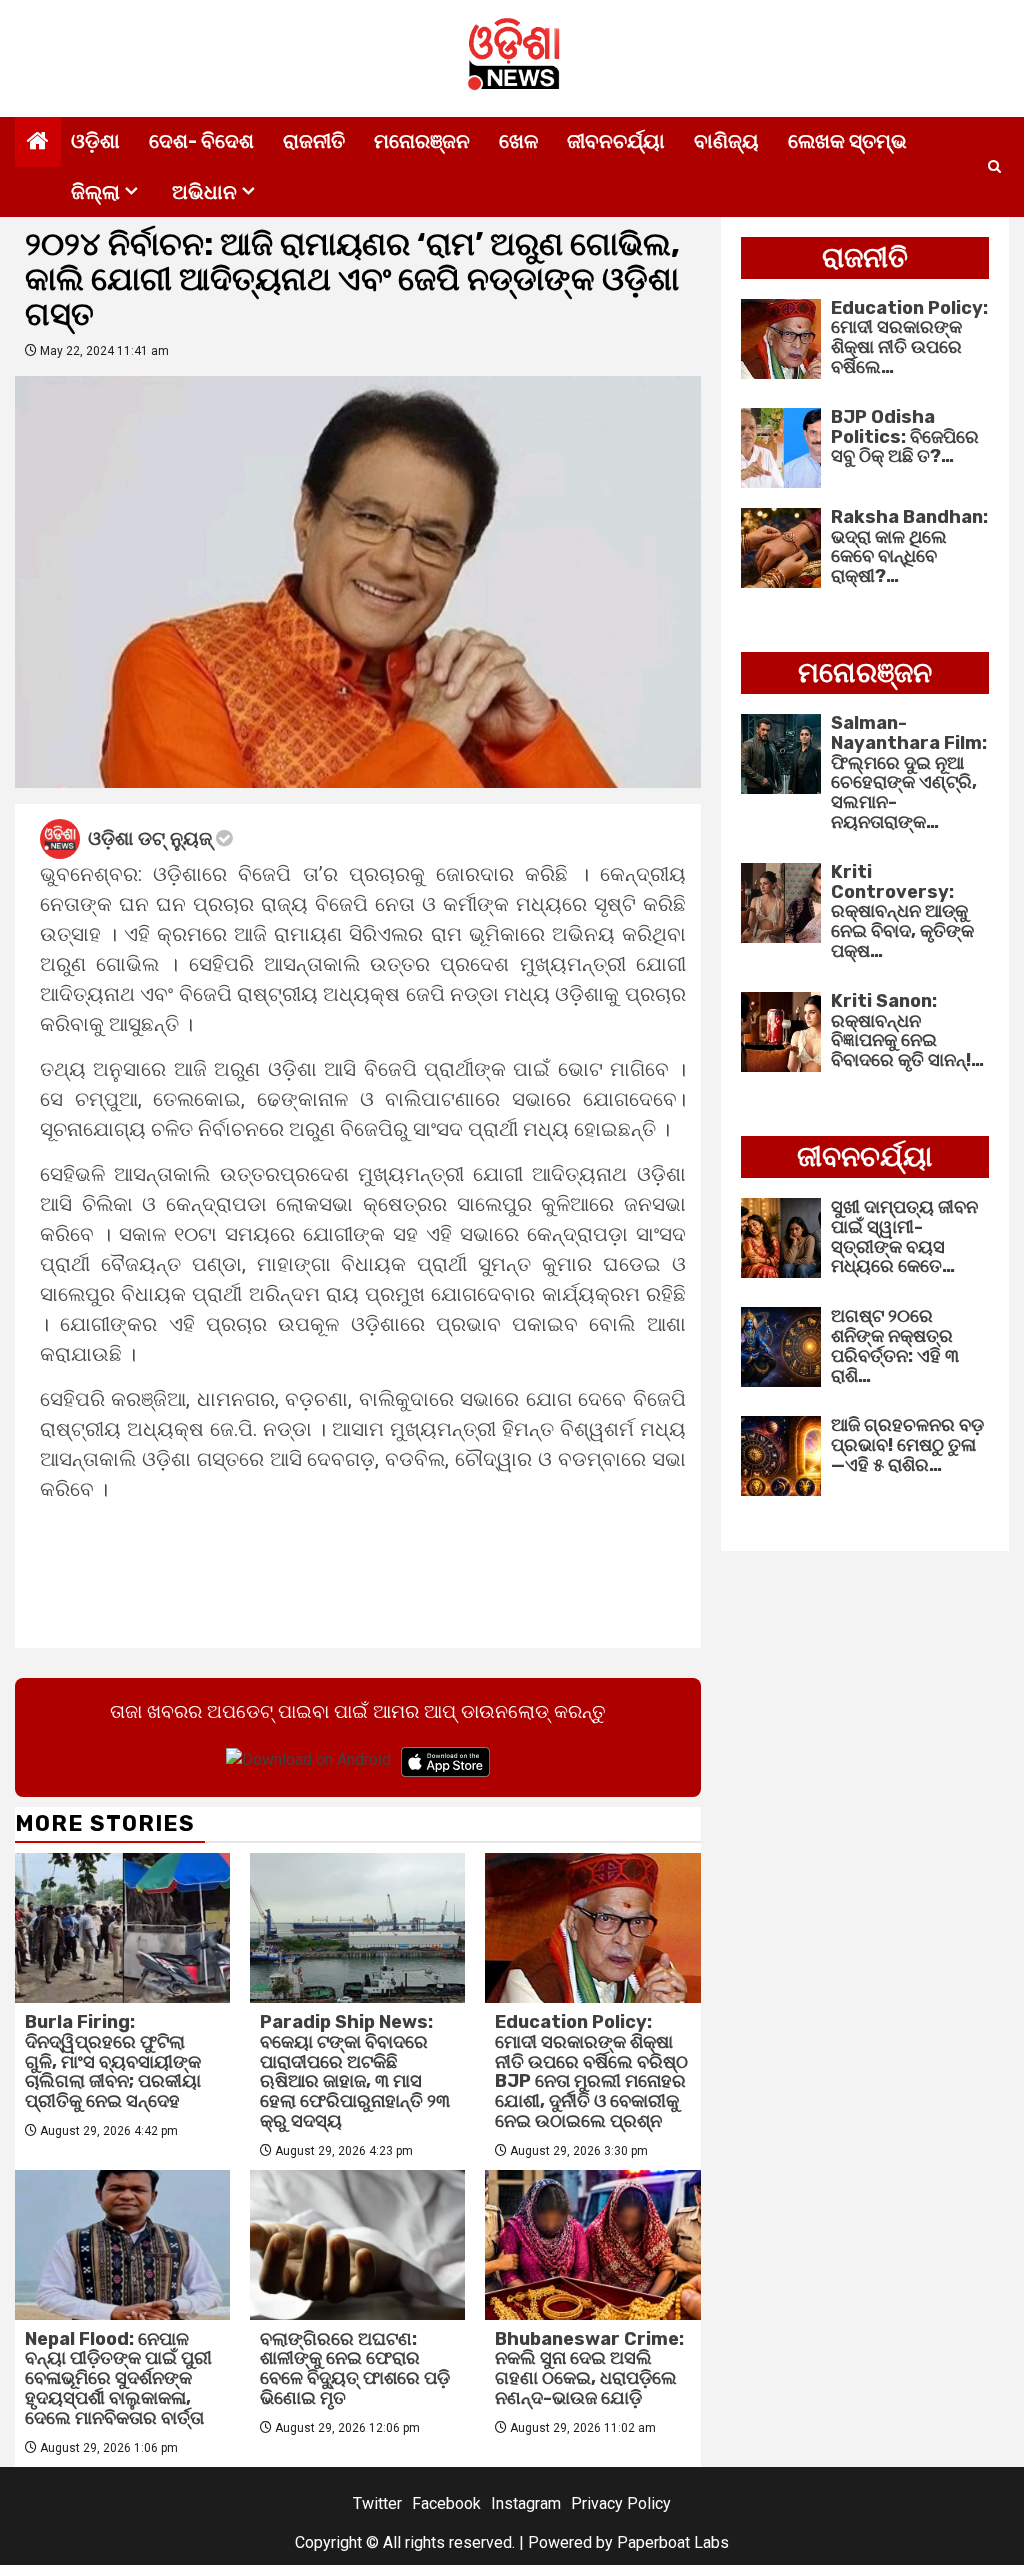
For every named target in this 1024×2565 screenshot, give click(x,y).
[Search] (994, 167)
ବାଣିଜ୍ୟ (726, 141)
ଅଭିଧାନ (204, 192)
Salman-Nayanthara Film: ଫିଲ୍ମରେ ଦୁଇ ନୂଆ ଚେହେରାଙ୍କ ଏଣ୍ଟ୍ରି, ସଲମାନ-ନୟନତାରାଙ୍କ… (909, 772)
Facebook (446, 2503)
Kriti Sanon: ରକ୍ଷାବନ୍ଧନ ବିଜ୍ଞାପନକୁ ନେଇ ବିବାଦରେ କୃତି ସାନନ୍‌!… (907, 1030)
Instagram (526, 2503)
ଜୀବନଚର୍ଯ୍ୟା (616, 141)
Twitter (377, 2503)
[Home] (38, 143)
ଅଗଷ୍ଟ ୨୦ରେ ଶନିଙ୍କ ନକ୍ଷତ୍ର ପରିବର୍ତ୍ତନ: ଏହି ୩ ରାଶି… (895, 1345)
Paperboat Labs (673, 2542)
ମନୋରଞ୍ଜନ (422, 141)
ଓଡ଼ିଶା (95, 141)
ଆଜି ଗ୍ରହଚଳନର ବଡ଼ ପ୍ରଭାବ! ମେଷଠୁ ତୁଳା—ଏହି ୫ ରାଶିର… (907, 1445)
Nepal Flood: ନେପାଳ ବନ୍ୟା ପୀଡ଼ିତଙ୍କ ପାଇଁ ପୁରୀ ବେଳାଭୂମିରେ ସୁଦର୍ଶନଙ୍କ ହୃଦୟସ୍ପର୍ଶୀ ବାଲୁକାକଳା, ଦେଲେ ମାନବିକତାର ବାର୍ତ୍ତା (118, 2378)
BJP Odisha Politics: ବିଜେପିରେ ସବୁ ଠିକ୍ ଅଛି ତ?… (905, 437)
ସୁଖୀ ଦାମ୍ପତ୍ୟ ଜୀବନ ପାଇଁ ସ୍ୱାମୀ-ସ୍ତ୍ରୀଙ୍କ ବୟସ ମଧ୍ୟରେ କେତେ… (904, 1236)
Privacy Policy (621, 2503)
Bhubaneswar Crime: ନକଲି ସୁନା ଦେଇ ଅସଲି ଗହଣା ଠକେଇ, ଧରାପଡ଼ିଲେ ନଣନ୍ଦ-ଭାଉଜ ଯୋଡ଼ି (589, 2368)
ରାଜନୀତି (314, 141)
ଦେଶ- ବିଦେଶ (201, 141)
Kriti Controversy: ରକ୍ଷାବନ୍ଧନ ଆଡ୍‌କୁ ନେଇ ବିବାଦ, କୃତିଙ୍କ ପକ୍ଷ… (902, 911)
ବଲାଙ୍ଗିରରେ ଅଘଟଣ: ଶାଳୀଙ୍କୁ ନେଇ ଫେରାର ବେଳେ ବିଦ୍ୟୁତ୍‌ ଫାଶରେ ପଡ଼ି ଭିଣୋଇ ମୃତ (355, 2368)
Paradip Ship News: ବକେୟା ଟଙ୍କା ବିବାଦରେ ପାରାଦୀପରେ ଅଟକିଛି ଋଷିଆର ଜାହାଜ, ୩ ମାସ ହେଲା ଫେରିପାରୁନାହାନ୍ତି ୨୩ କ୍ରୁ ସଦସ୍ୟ (355, 2071)
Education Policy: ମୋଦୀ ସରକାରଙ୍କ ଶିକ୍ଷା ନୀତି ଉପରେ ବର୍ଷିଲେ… (909, 337)
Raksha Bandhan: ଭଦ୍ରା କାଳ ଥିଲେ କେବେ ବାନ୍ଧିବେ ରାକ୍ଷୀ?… (909, 546)
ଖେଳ (518, 141)
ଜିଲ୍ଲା (95, 192)
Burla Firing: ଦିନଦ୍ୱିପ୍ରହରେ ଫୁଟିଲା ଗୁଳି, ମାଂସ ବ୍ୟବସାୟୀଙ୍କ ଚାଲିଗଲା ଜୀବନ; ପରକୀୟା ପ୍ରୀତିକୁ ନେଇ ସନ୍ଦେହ (113, 2061)
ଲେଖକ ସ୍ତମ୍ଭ (847, 141)
